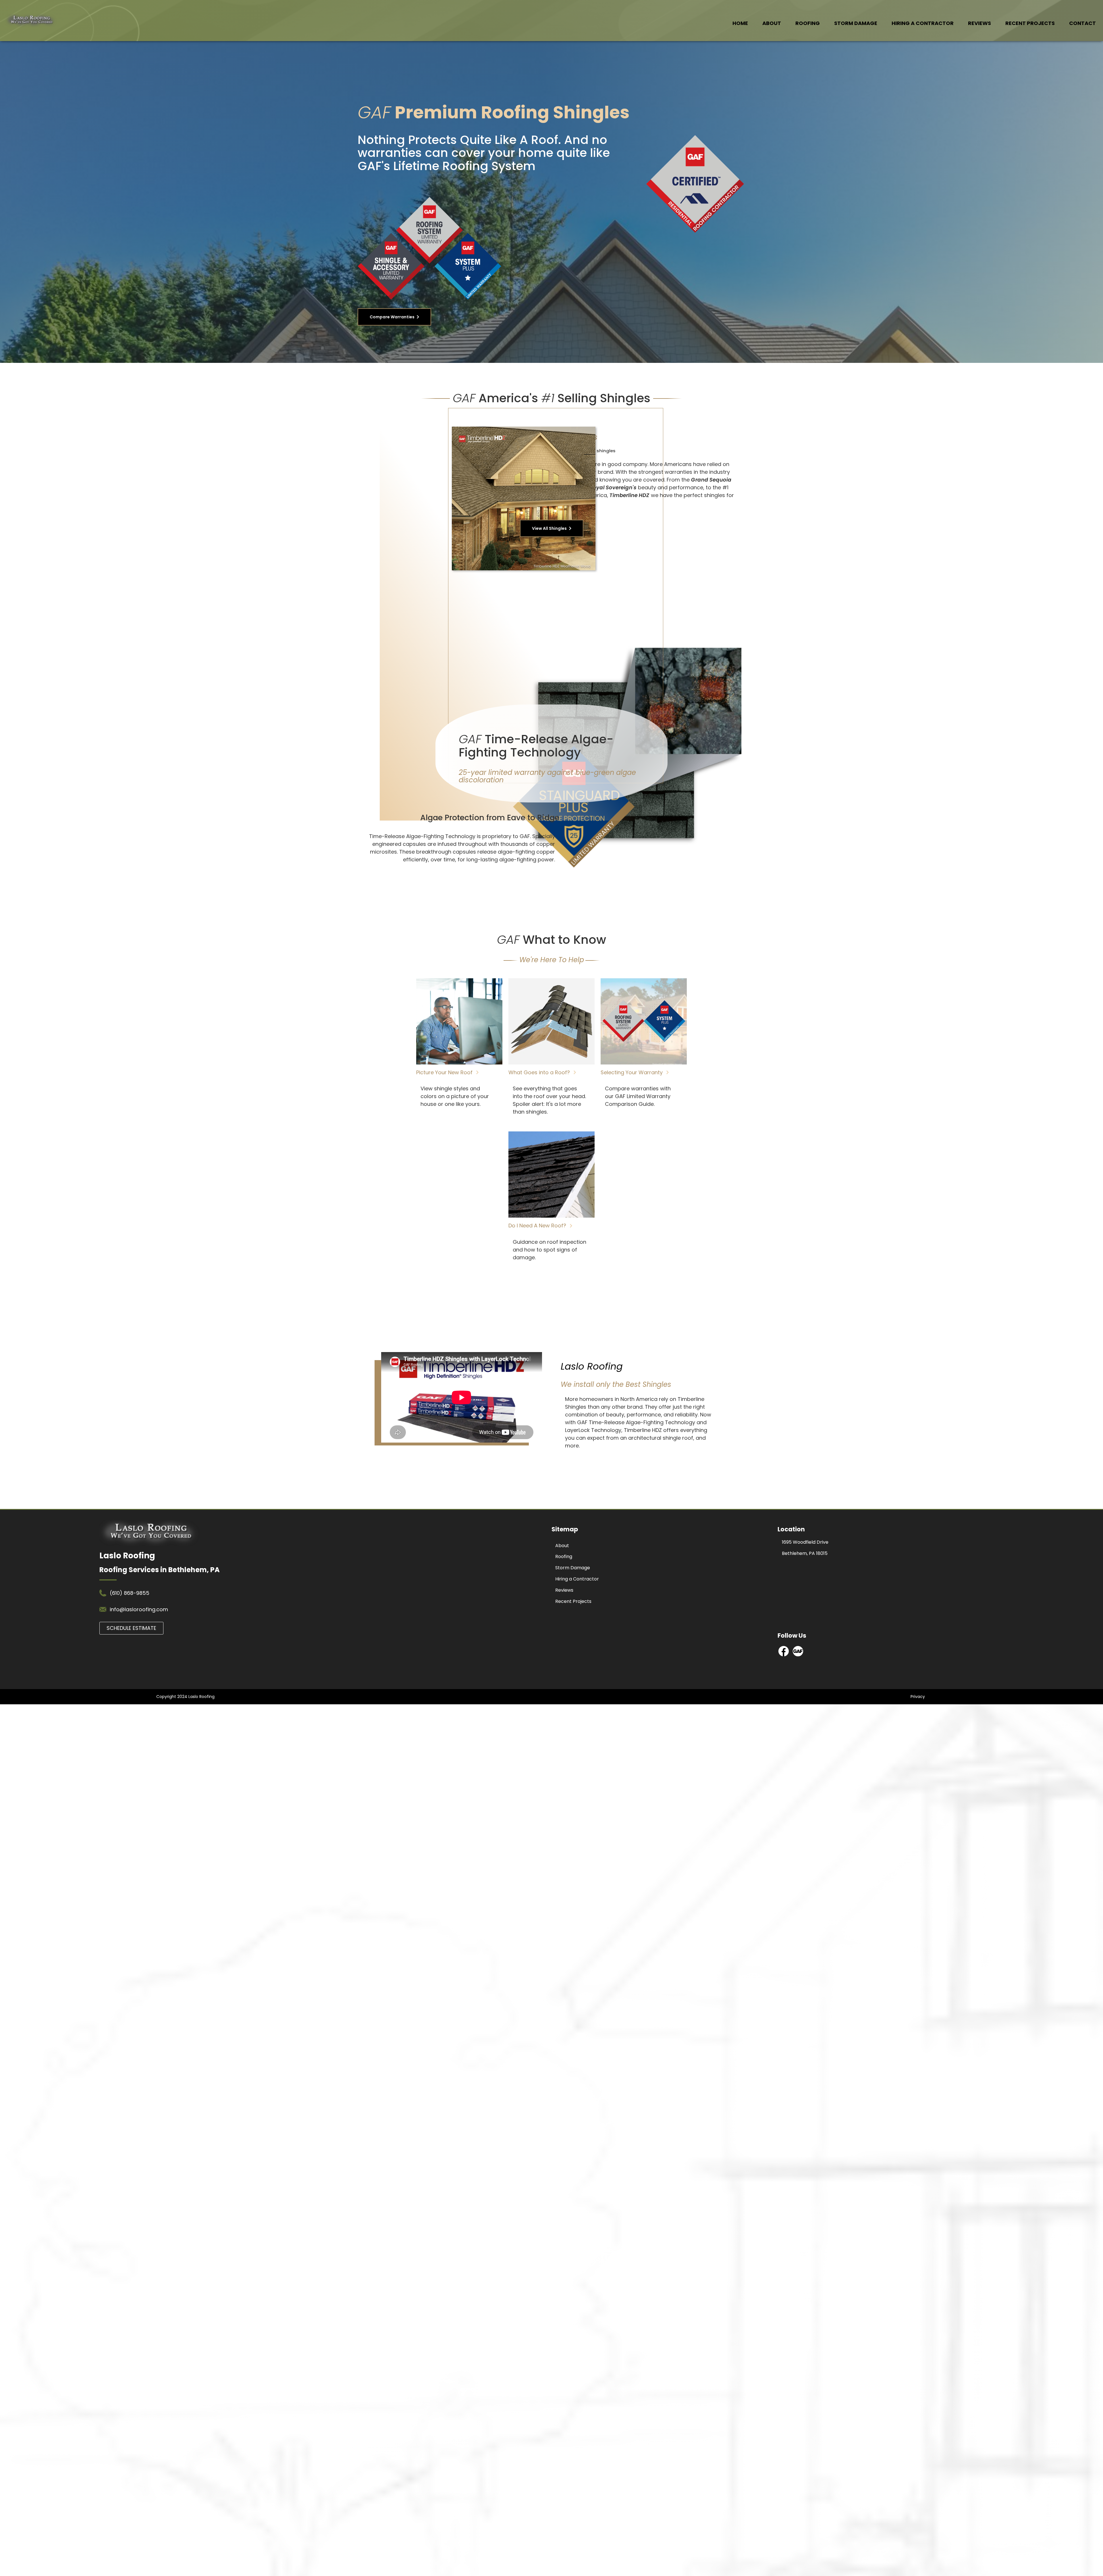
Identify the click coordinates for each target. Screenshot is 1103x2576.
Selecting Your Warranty (632, 1072)
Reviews (979, 23)
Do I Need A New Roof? (538, 1226)
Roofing (808, 23)
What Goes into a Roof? (540, 1072)
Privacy (918, 1697)
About (772, 23)
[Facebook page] (784, 1655)
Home (740, 23)
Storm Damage (856, 23)
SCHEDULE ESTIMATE (131, 1628)
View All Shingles (549, 528)
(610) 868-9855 (130, 1593)
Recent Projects (1030, 23)
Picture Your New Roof (445, 1072)
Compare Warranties (392, 317)
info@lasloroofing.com (139, 1609)
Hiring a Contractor (923, 23)
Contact (1082, 23)
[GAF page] (798, 1655)
